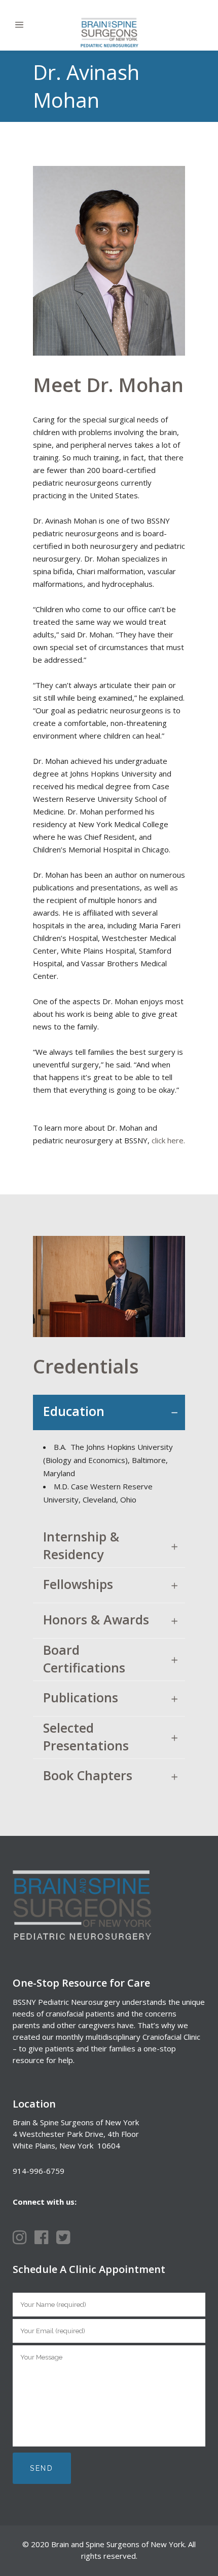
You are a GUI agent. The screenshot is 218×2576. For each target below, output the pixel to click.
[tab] (109, 1412)
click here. (168, 1140)
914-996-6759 (39, 2171)
